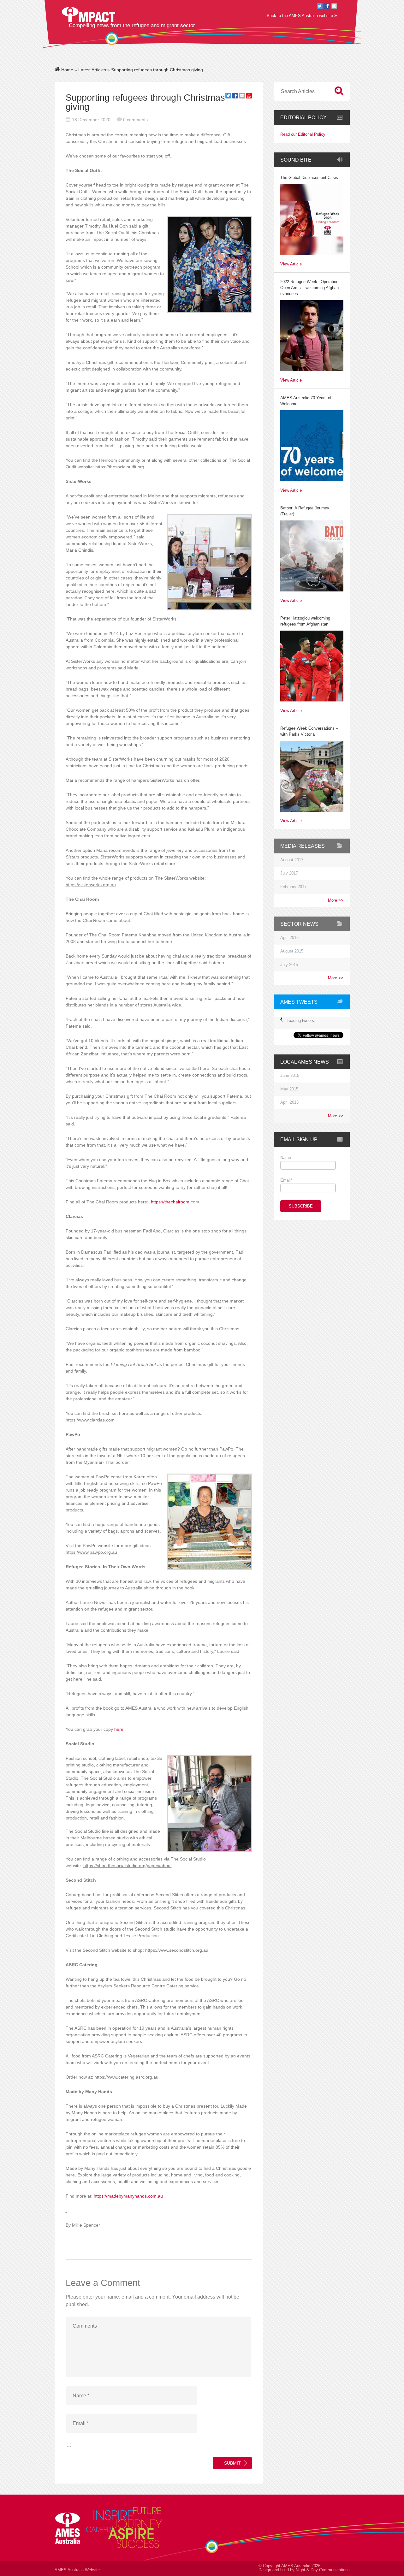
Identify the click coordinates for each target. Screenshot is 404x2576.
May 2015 (289, 1089)
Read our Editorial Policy (303, 135)
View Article (291, 264)
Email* (286, 1180)
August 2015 (292, 951)
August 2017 (292, 860)
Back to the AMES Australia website (302, 15)
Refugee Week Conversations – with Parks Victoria (309, 731)
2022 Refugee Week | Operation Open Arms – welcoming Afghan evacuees (309, 288)
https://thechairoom (170, 1202)
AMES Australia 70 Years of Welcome (306, 401)
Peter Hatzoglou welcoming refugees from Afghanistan (305, 621)
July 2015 (289, 965)
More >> (336, 900)
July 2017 (289, 873)
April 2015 (289, 1102)
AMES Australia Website (77, 2570)
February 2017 (293, 887)
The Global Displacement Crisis (309, 178)
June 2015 (290, 1076)
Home (67, 70)
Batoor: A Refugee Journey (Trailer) (305, 511)
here (119, 1729)
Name (286, 1158)
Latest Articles (92, 70)
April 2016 (289, 938)
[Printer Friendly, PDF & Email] (249, 97)
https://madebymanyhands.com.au (128, 2196)
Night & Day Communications (323, 2570)
